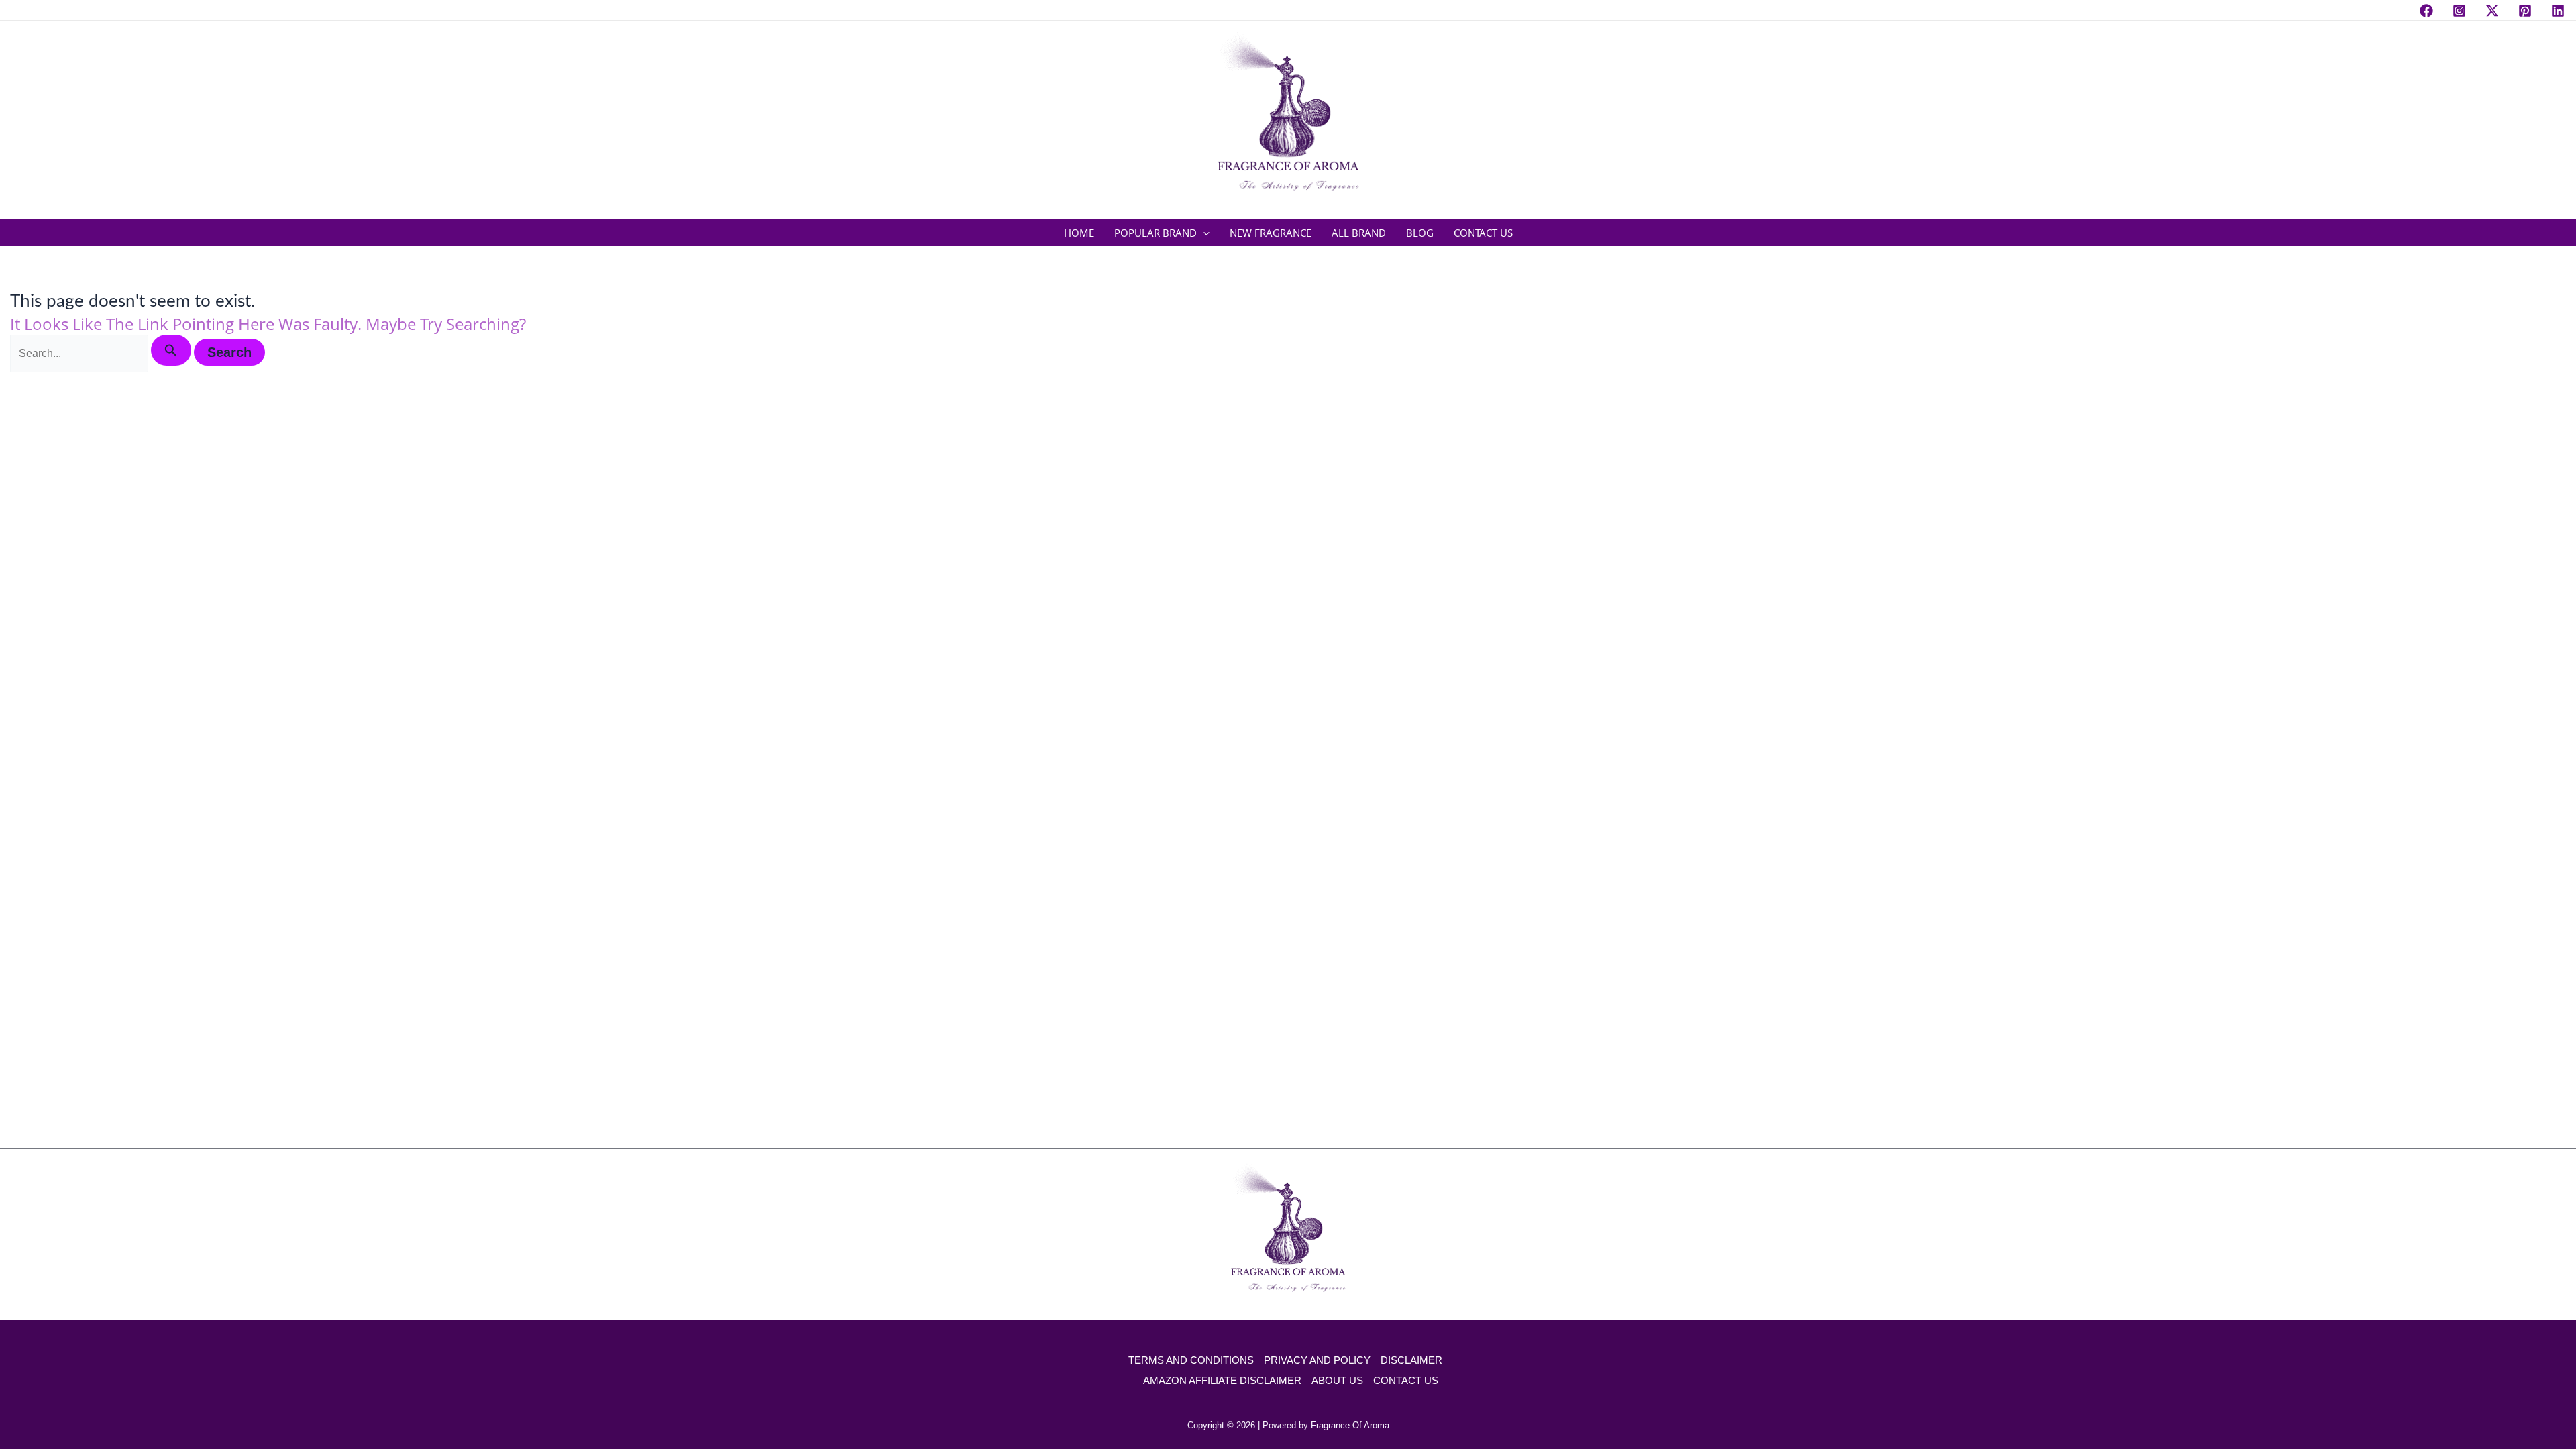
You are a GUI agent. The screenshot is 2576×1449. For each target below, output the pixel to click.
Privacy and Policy (1317, 1360)
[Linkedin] (2558, 11)
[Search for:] (102, 353)
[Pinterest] (2525, 11)
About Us (1337, 1380)
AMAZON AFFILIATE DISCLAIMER (1222, 1380)
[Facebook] (2426, 11)
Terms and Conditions (1191, 1360)
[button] (1203, 233)
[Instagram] (2459, 11)
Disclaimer (1411, 1360)
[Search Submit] (171, 350)
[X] (2492, 11)
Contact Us (1406, 1380)
